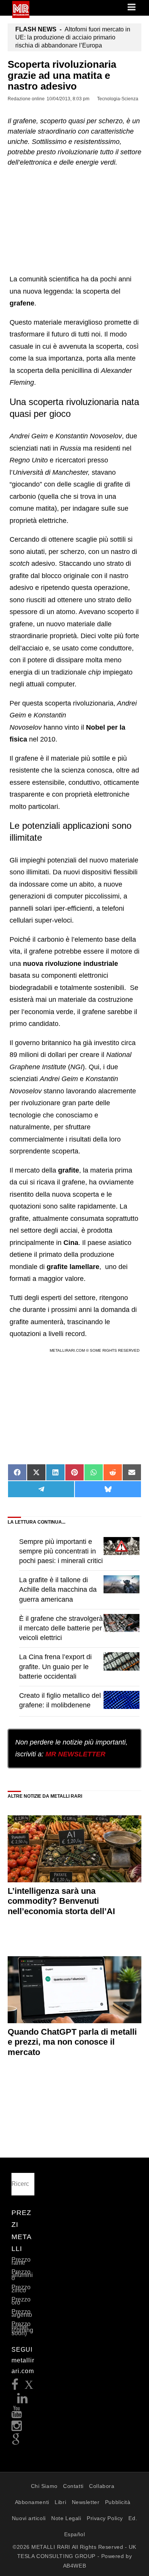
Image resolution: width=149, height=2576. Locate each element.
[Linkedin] (23, 2400)
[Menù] (132, 8)
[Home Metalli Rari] (21, 16)
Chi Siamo (44, 2486)
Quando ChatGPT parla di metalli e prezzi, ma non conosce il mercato (72, 2042)
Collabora (102, 2486)
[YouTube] (17, 2414)
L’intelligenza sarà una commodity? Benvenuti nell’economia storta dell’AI (61, 1901)
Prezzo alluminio (22, 2275)
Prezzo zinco (21, 2289)
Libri (60, 2502)
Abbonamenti (32, 2502)
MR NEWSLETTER (75, 1754)
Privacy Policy (105, 2518)
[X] (29, 2387)
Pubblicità (118, 2502)
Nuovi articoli (29, 2518)
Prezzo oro (21, 2301)
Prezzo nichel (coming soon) (22, 2329)
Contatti (73, 2486)
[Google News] (16, 2442)
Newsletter (86, 2502)
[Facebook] (15, 2387)
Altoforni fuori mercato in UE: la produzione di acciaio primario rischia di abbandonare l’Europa (73, 37)
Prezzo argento (22, 2313)
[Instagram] (17, 2428)
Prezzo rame (21, 2261)
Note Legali (66, 2518)
